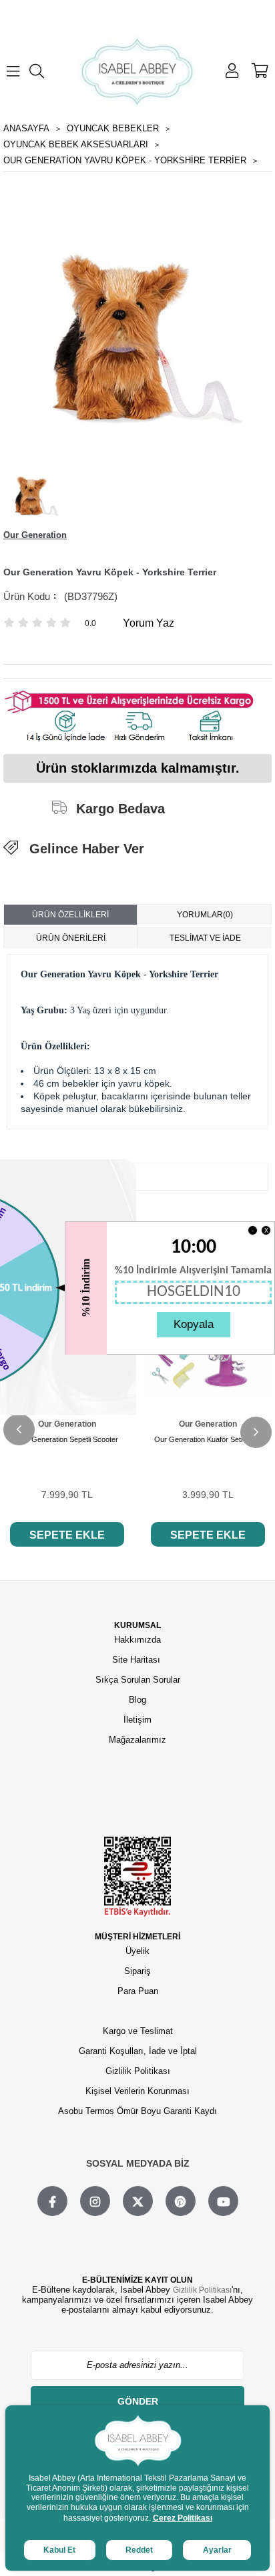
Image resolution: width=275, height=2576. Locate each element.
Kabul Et (59, 2550)
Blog (137, 1700)
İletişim (137, 1720)
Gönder (138, 2401)
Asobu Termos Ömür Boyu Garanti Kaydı (137, 2111)
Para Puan (138, 1991)
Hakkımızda (137, 1640)
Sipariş (137, 1971)
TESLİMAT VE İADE (205, 938)
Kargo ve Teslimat (138, 2031)
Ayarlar (217, 2550)
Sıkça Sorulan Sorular (138, 1680)
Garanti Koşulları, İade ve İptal (138, 2051)
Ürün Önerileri (71, 938)
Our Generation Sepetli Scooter (67, 1439)
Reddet (139, 2550)
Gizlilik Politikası (138, 2071)
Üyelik (137, 1951)
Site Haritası (137, 1660)
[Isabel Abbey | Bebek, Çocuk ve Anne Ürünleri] (137, 71)
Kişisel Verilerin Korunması (137, 2091)
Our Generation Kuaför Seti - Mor (208, 1439)
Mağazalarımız (137, 1740)
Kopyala (194, 1324)
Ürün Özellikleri (70, 915)
